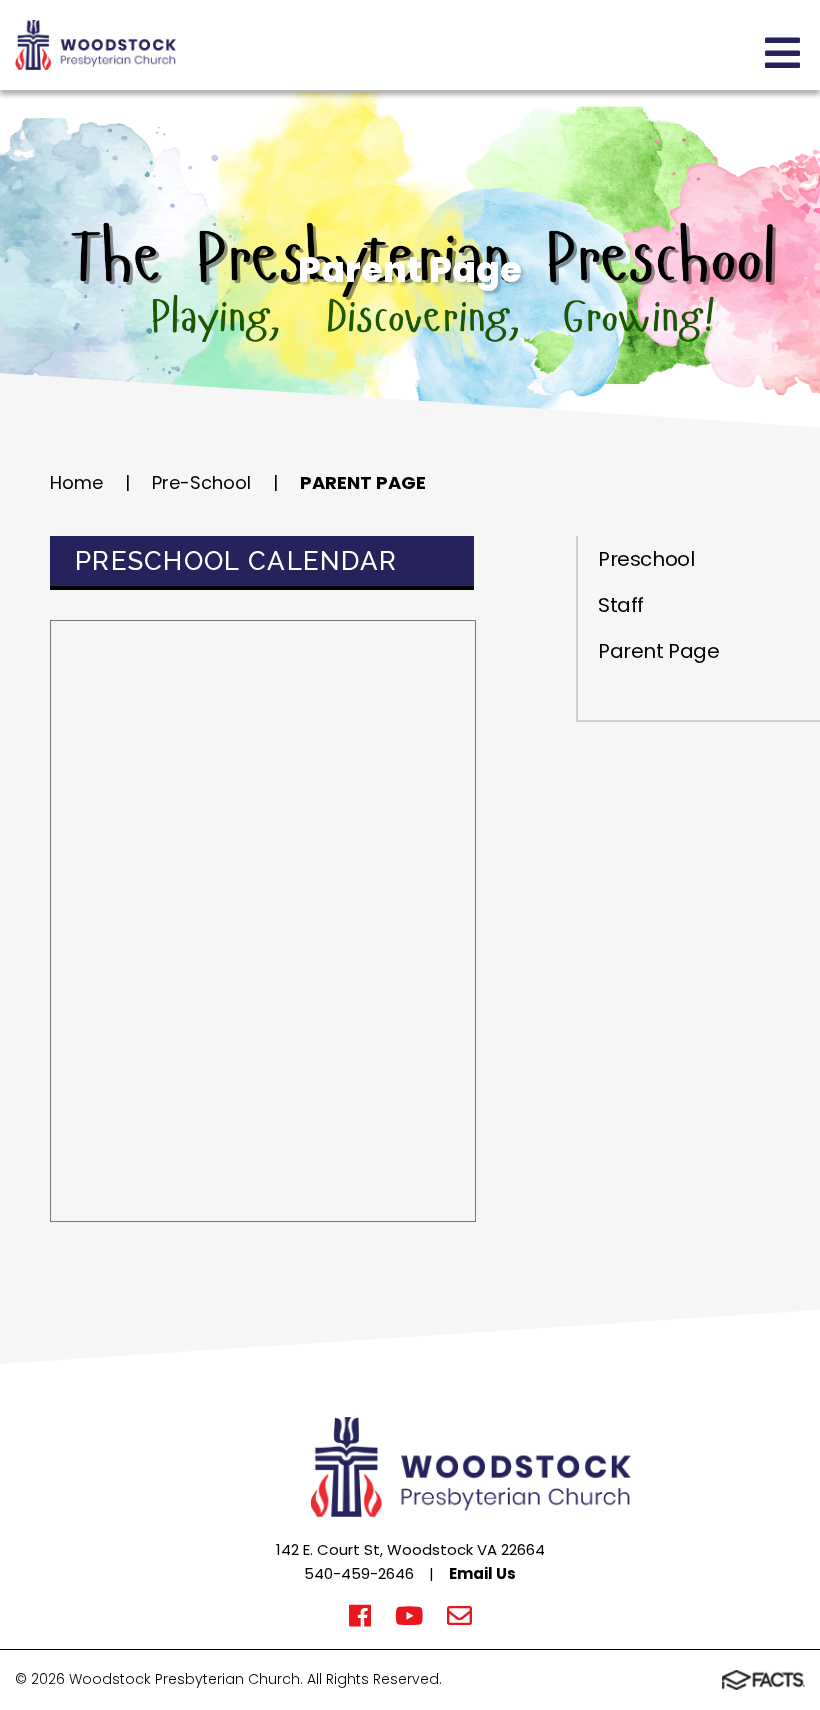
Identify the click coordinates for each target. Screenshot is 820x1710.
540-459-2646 (359, 1573)
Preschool (646, 559)
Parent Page (363, 482)
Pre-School (201, 482)
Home (76, 482)
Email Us (482, 1573)
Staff (621, 605)
